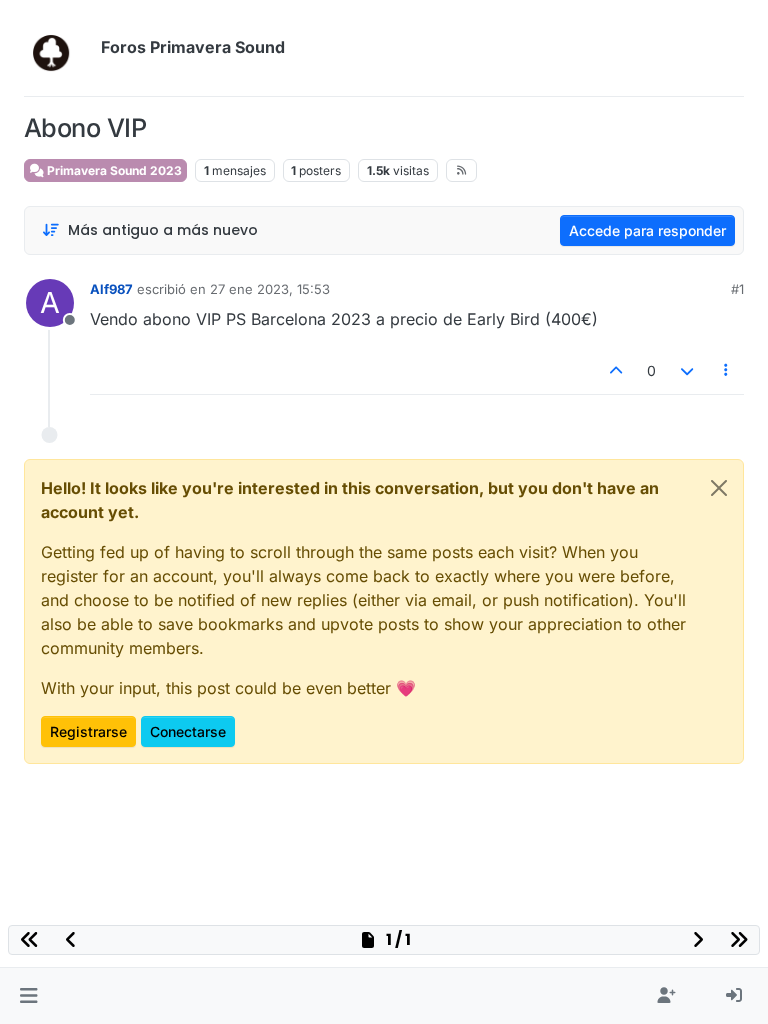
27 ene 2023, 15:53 (270, 289)
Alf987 (111, 289)
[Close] (719, 488)
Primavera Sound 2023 (113, 170)
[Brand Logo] (58, 48)
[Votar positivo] (617, 370)
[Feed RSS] (461, 170)
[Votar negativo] (687, 370)
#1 (737, 289)
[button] (28, 996)
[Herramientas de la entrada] (727, 370)
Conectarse (188, 731)
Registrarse (88, 731)
